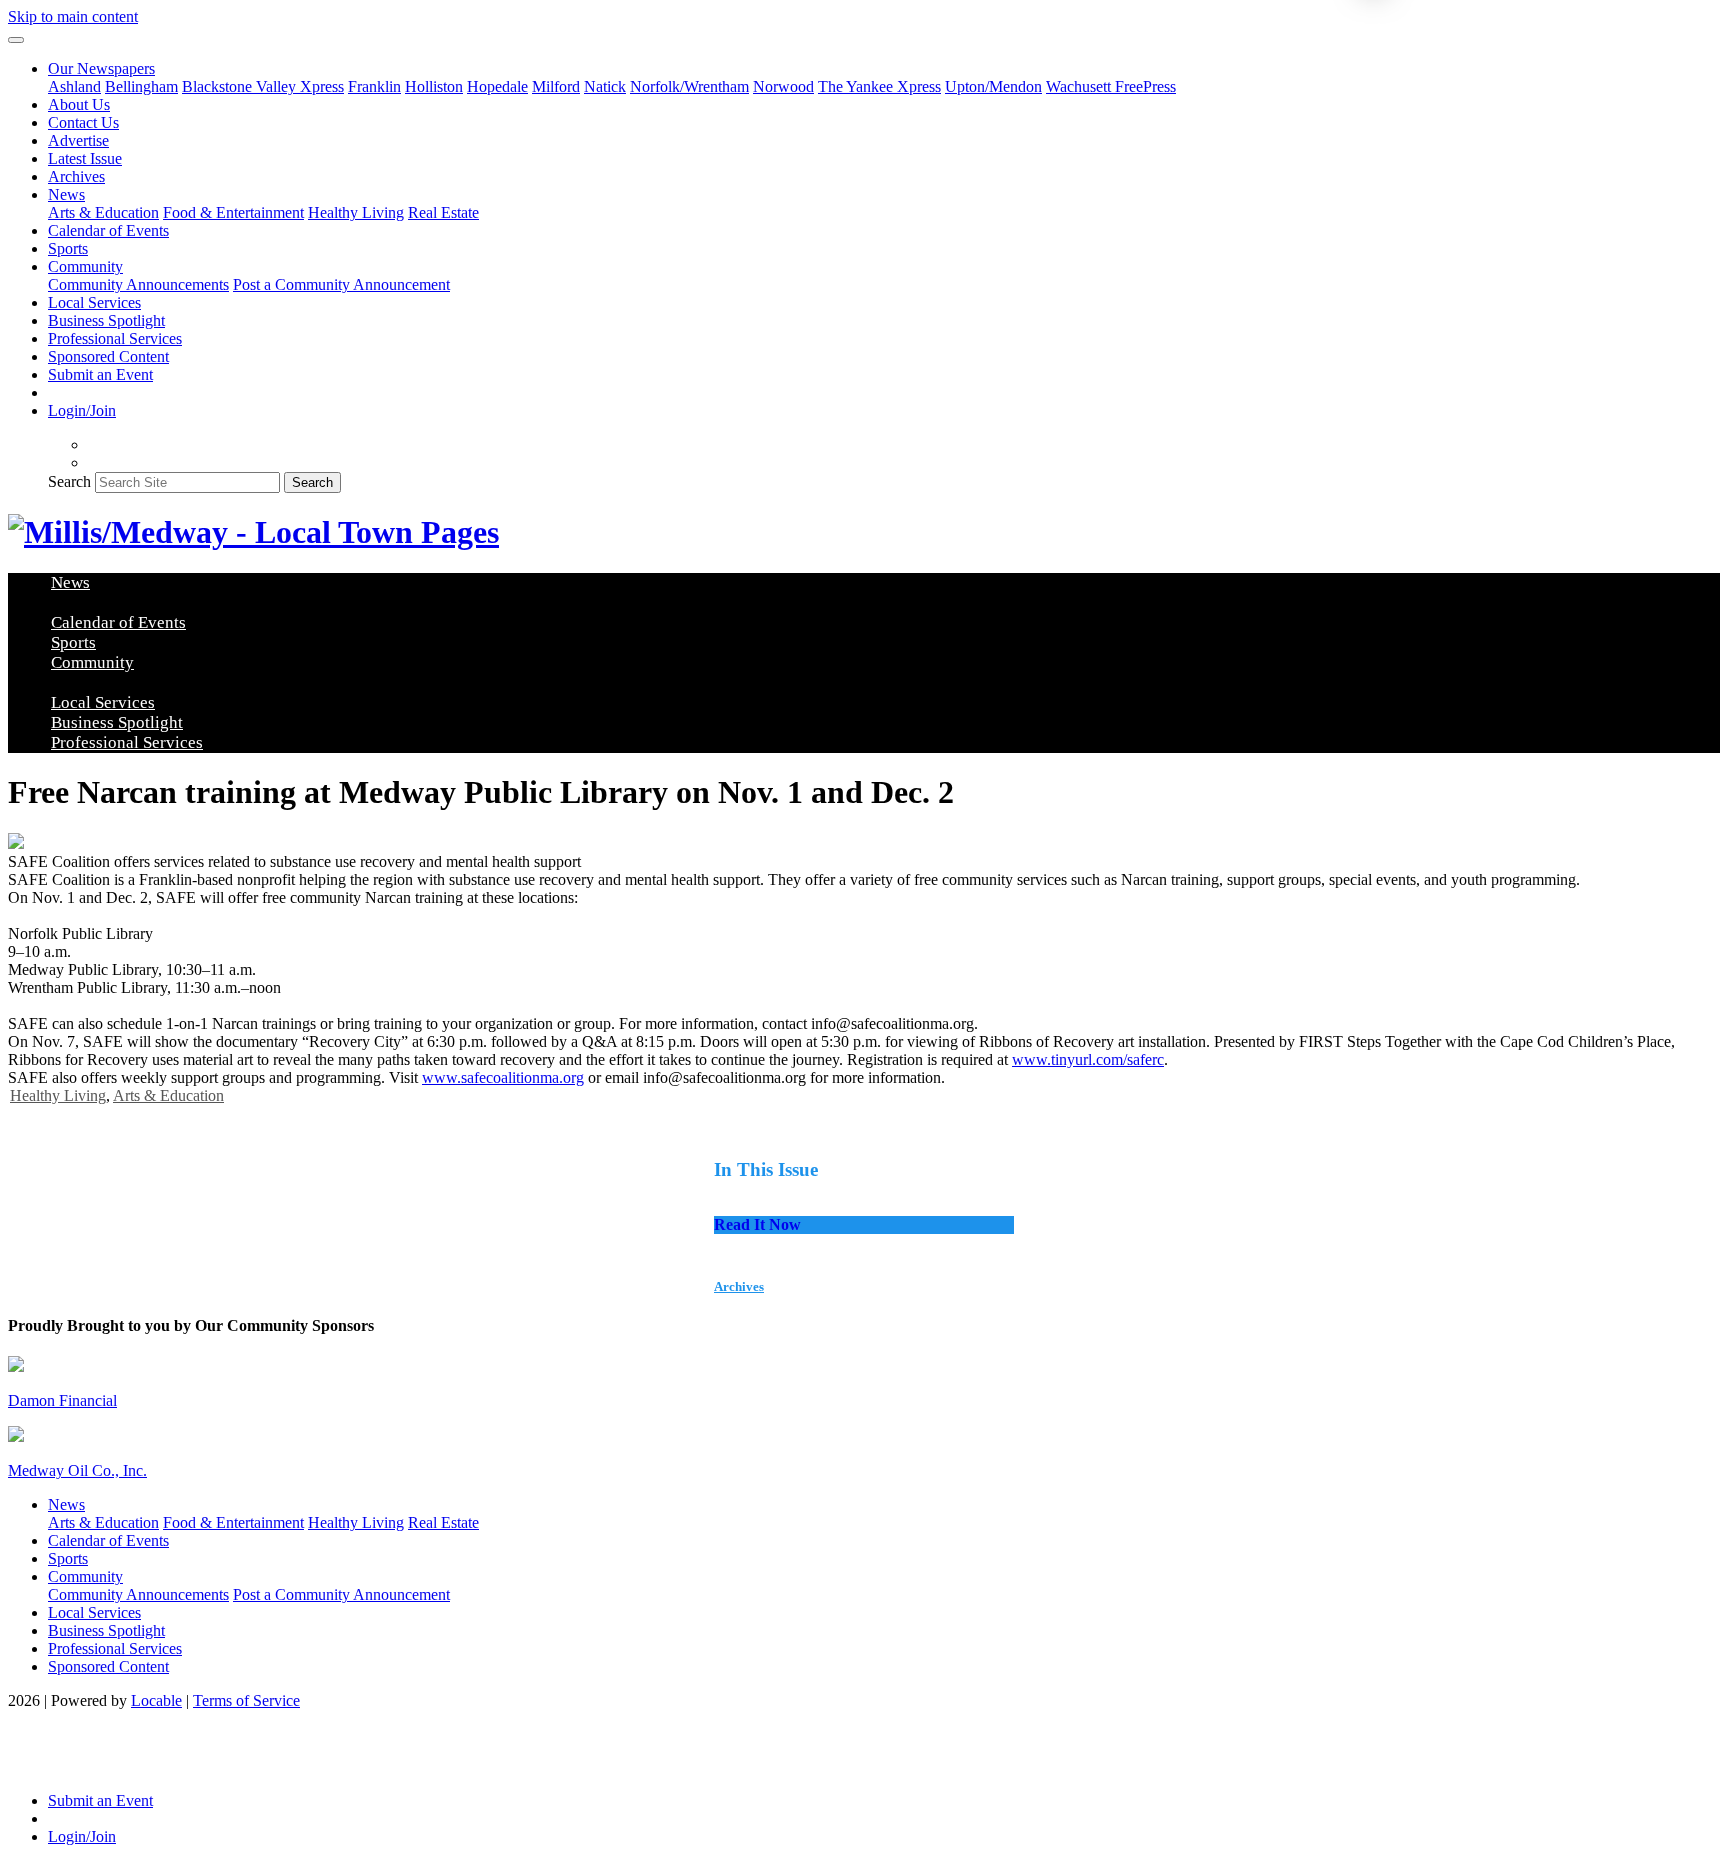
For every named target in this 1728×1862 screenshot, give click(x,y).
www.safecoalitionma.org (503, 1077)
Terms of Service (246, 1700)
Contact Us (83, 122)
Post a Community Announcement (341, 284)
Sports (68, 248)
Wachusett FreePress (1111, 86)
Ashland (74, 86)
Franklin (374, 86)
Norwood (783, 86)
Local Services (94, 302)
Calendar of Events (108, 230)
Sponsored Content (108, 356)
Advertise (78, 140)
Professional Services (115, 338)
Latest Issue (85, 158)
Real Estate (443, 212)
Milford (556, 86)
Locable (156, 1700)
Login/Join (82, 410)
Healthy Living (356, 212)
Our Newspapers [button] (101, 68)
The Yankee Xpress (879, 86)
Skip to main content (73, 16)
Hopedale (497, 86)
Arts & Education (103, 212)
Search (69, 481)
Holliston (434, 86)
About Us (79, 104)
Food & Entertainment (233, 212)
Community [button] (85, 266)
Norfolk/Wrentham (689, 86)
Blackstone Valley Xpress (263, 86)
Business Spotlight (106, 320)
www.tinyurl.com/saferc (1088, 1059)
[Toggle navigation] (16, 40)
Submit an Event (100, 374)
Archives (76, 176)
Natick (605, 86)
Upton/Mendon (993, 86)
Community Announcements (138, 284)
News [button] (66, 194)
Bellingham (141, 86)
